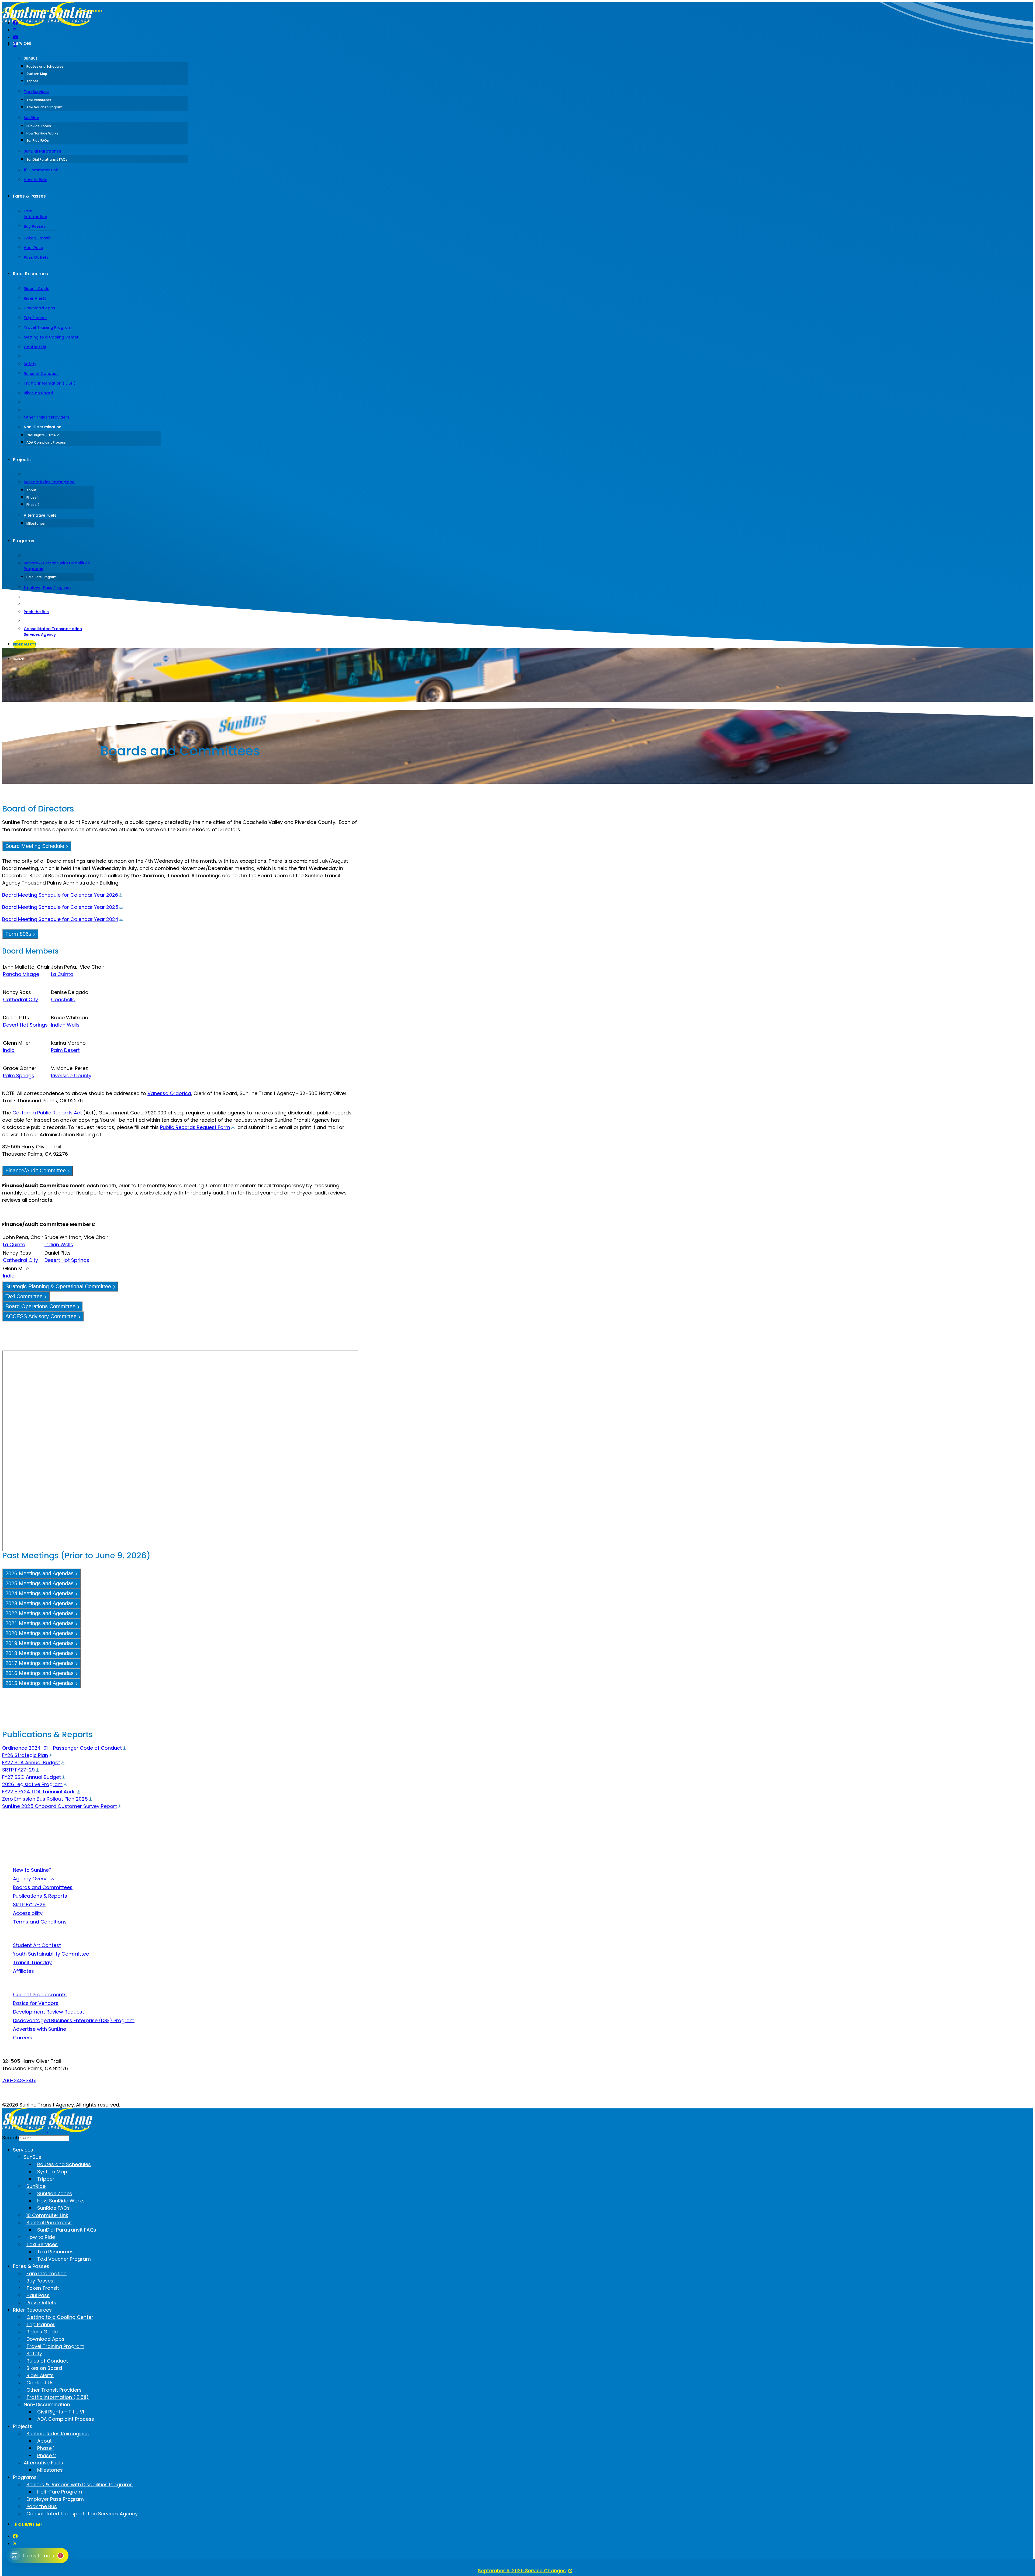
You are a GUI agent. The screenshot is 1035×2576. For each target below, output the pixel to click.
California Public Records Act (47, 1113)
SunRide (31, 118)
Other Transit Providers (46, 417)
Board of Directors (30, 11)
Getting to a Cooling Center (51, 337)
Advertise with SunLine (39, 2029)
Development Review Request (49, 2012)
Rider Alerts (35, 298)
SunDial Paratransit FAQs (47, 159)
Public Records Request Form (195, 1127)
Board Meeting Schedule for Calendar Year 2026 (60, 895)
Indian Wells (65, 1025)
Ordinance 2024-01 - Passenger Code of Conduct (62, 1748)
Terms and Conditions (40, 1922)
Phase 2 (33, 505)
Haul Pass (33, 248)
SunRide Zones (39, 126)
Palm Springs (19, 1075)
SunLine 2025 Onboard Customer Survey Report (60, 1806)
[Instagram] (15, 45)
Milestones (36, 524)
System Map (37, 74)
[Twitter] (15, 30)
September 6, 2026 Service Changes (522, 2570)
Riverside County (71, 1075)
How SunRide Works (42, 133)
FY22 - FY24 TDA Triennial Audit (39, 1792)
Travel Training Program (48, 327)
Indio (9, 1050)
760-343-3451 (19, 2081)
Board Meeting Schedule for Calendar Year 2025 (60, 907)
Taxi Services (36, 92)
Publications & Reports (40, 1896)
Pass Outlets (36, 257)
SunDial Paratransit (42, 151)
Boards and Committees (43, 1887)
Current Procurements (40, 1995)
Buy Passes (35, 226)
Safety (30, 364)
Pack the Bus (36, 612)
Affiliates (23, 1971)
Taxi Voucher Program (44, 107)
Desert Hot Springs (25, 1025)
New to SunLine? (32, 1870)
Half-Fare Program (42, 577)
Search (19, 659)
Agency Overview (34, 1879)
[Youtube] (16, 37)
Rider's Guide (37, 289)
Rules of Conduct (41, 374)
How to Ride (35, 180)
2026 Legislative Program (32, 1784)
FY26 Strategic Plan (25, 1755)
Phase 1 (32, 497)
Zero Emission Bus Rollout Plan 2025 (45, 1799)
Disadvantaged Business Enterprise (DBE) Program (74, 2020)
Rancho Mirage (21, 974)
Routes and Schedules (45, 66)
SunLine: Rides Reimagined (49, 482)
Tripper (32, 81)
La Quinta (62, 974)
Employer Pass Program (47, 588)
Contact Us (35, 347)
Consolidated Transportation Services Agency (53, 632)
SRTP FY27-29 (18, 1770)
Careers (23, 2038)
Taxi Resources (39, 100)
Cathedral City (20, 999)
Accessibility (28, 1913)
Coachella (63, 999)
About (32, 490)
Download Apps (39, 308)
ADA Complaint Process (46, 442)
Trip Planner (35, 318)
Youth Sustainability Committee (51, 1954)
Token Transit (37, 238)
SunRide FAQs (38, 141)
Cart (68, 11)
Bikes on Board (38, 393)
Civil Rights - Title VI (43, 435)
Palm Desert (65, 1050)
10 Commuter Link (41, 170)
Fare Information (35, 214)
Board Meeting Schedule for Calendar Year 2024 (60, 919)
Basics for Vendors (36, 2003)
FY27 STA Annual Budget (31, 1762)
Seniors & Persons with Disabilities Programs (57, 566)
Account (93, 11)
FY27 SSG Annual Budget (32, 1777)
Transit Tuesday (32, 1962)
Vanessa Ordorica (169, 1093)
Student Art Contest (37, 1945)
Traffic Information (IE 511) (50, 383)
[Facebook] (15, 23)
